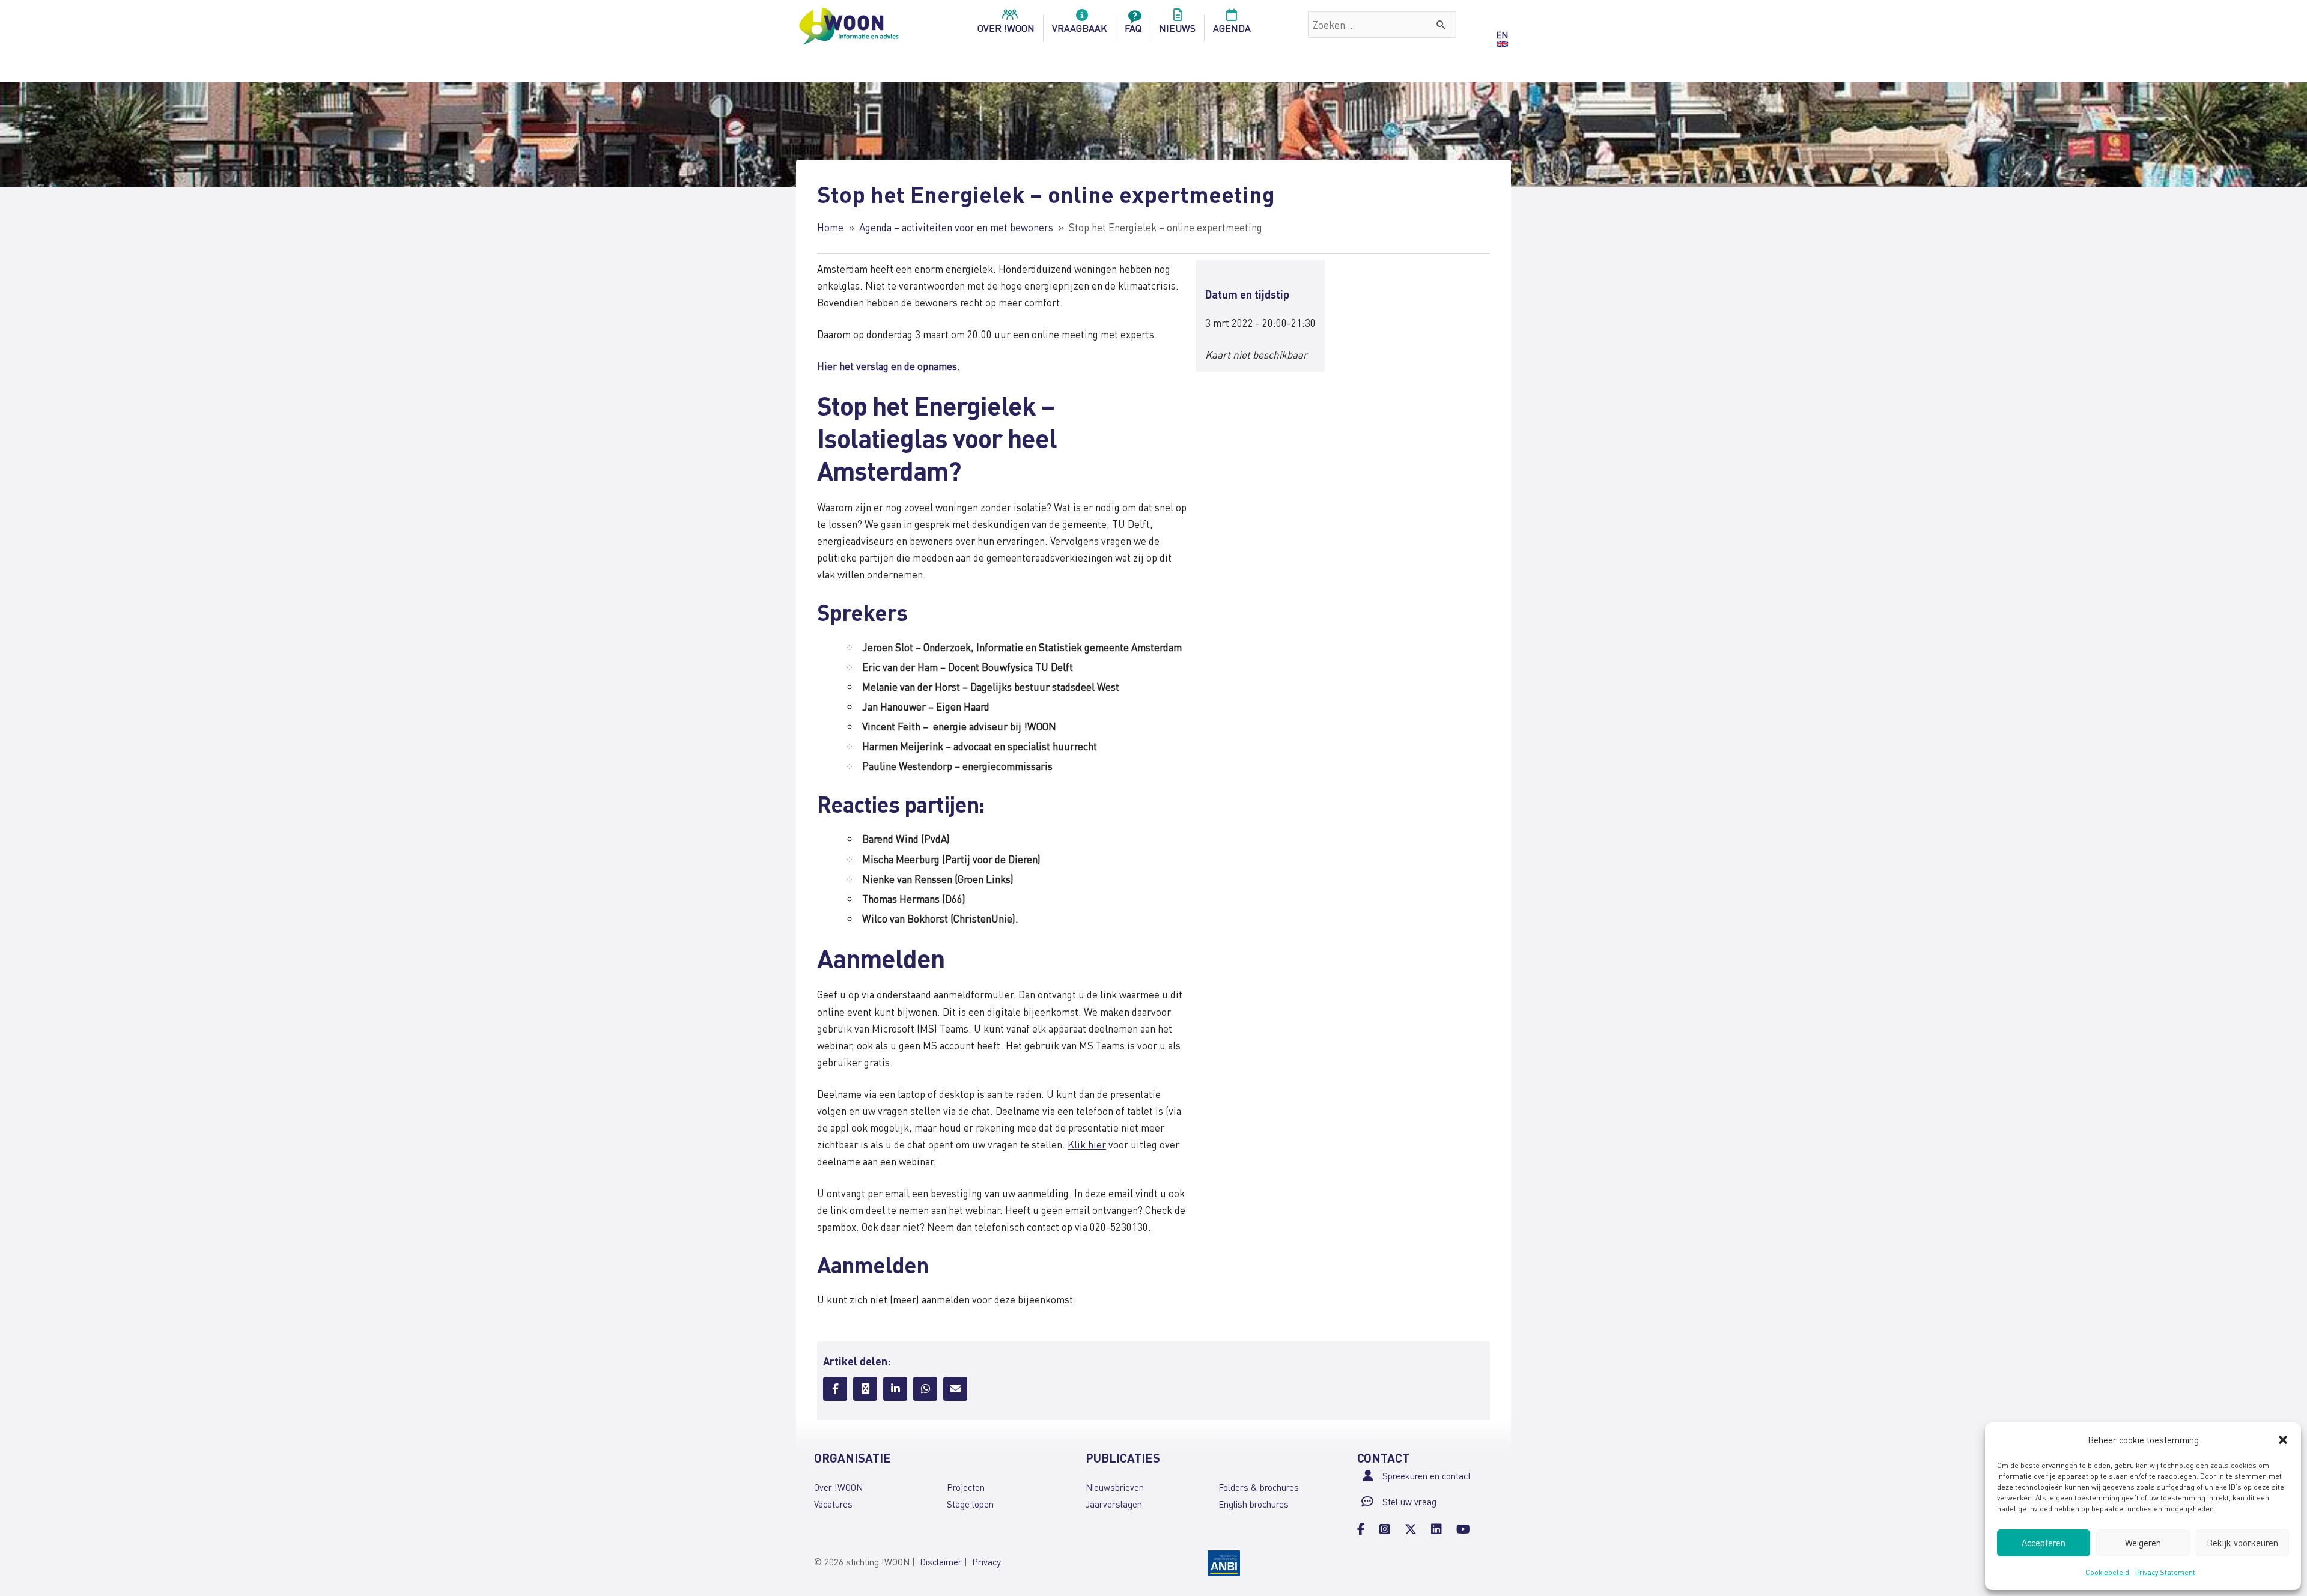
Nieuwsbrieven (1115, 1487)
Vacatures (833, 1504)
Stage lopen (970, 1504)
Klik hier (1087, 1144)
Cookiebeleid (2107, 1572)
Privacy (986, 1562)
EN (1502, 35)
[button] (2283, 1440)
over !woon (1006, 28)
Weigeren (2143, 1543)
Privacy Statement (2165, 1572)
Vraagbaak (1080, 28)
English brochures (1254, 1504)
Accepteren (2044, 1543)
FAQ (1133, 28)
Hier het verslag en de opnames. (889, 366)
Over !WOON (838, 1487)
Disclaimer (941, 1562)
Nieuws (1177, 28)
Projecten (966, 1487)
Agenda (1232, 28)
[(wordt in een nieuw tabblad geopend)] (1224, 1562)
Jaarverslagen (1114, 1504)
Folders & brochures (1259, 1487)
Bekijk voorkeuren (2242, 1543)
